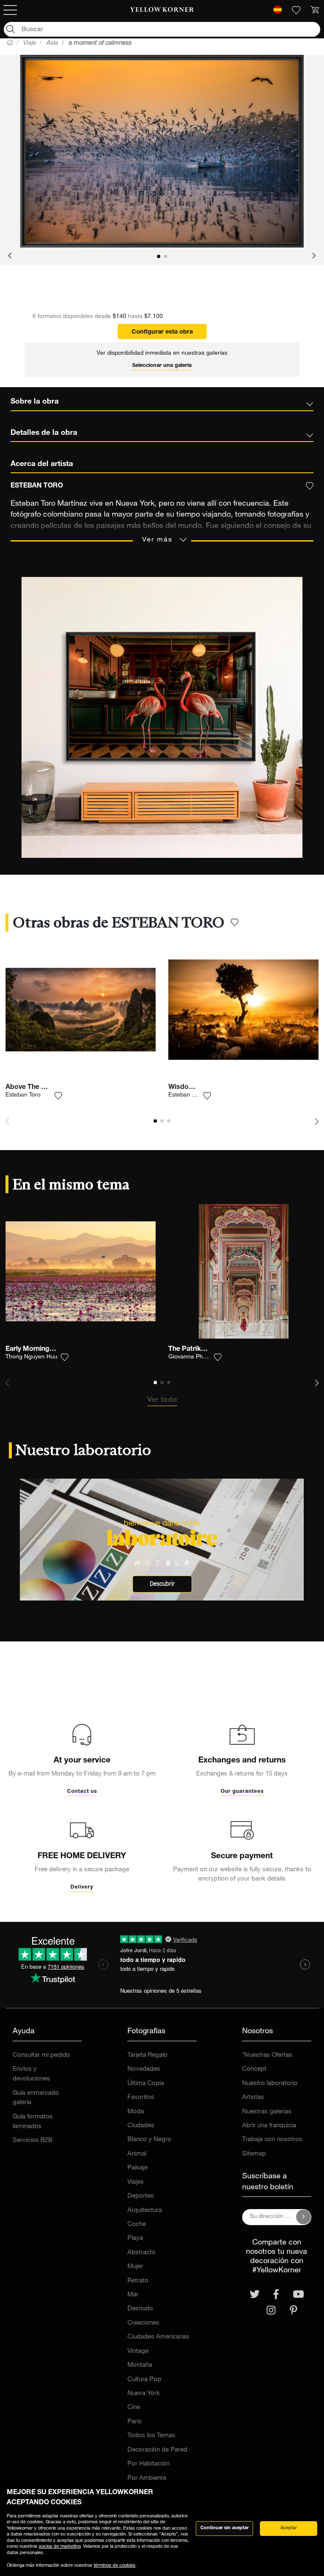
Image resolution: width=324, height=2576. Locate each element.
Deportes (141, 2196)
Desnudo (140, 2309)
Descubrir (162, 1584)
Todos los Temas (151, 2436)
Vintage (138, 2351)
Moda (136, 2112)
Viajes (136, 2182)
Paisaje (138, 2168)
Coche (137, 2224)
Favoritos (141, 2098)
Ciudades (141, 2126)
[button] (10, 256)
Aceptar (289, 2528)
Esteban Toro (23, 1095)
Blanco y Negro (149, 2140)
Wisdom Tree (189, 1088)
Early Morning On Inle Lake (48, 1350)
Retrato (138, 2281)
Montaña (140, 2365)
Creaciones (143, 2323)
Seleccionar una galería (162, 366)
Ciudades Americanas (158, 2337)
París (135, 2422)
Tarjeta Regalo (147, 2055)
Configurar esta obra (162, 332)
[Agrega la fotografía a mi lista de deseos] (58, 1096)
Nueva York (144, 2394)
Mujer (135, 2267)
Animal (137, 2154)
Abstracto (142, 2253)
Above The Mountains (40, 1088)
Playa (135, 2238)
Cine (134, 2408)
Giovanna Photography (199, 1357)
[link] (162, 10)
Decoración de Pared (157, 2450)
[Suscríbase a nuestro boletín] (304, 2217)
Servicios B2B (32, 2141)
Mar (133, 2295)
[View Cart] (315, 10)
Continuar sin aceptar (224, 2528)
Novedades (144, 2069)
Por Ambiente (147, 2478)
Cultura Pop (144, 2380)
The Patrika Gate (195, 1350)
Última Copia (146, 2084)
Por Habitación (148, 2464)
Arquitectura (145, 2211)
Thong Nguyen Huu (31, 1357)
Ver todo (162, 1400)
